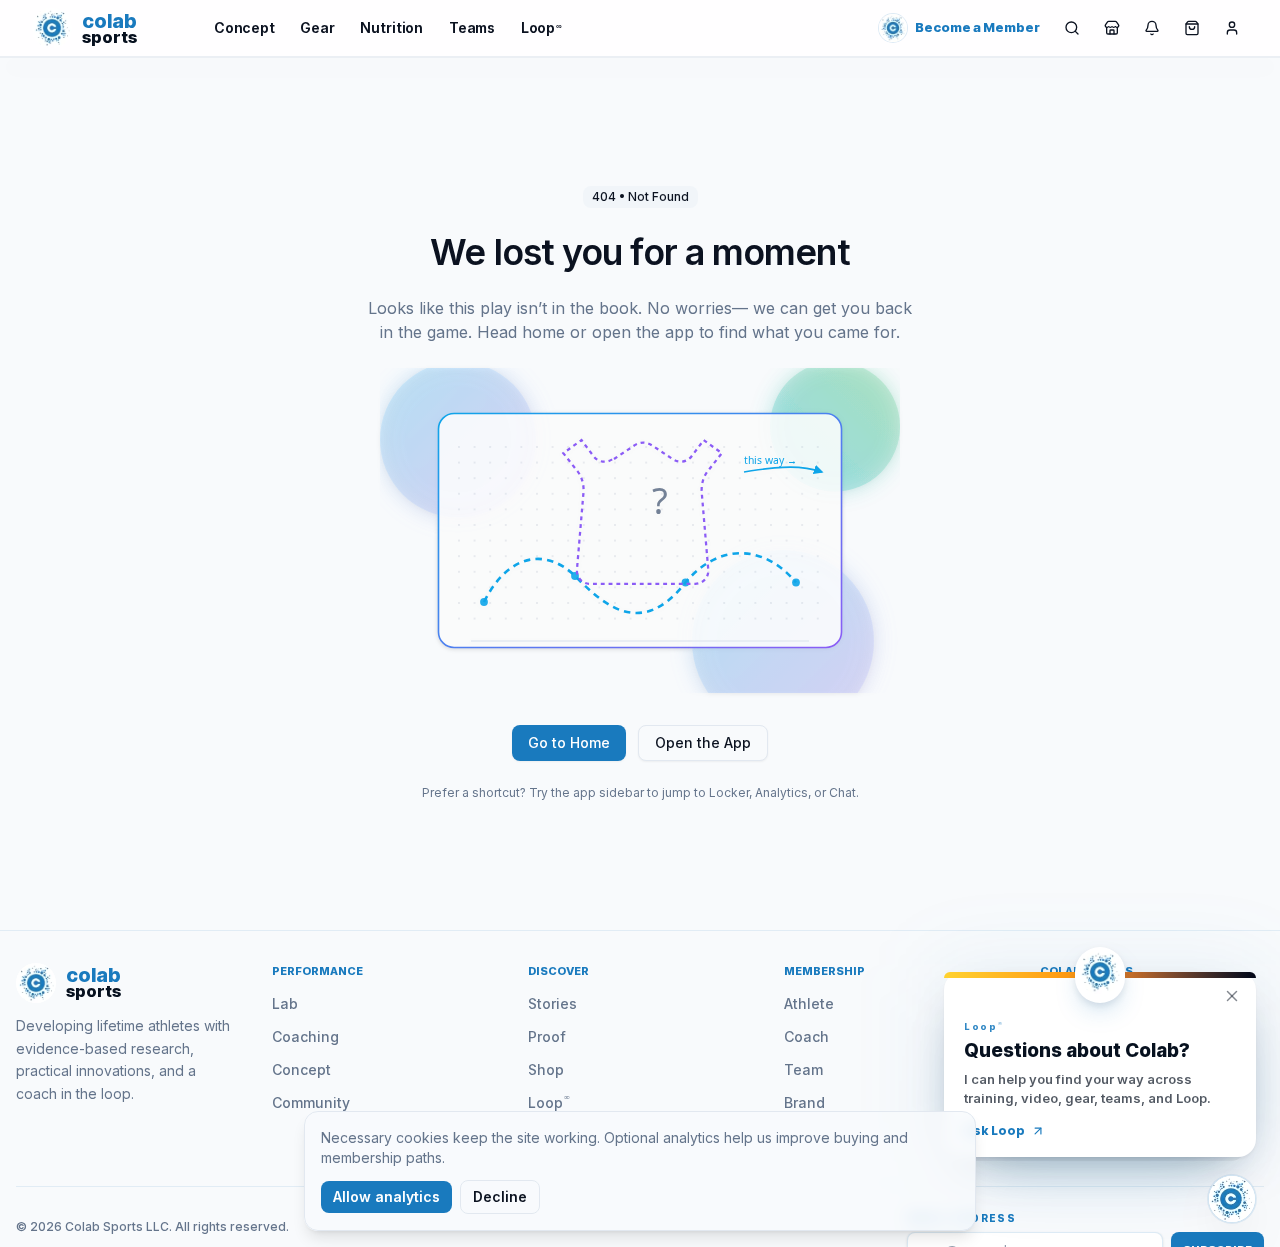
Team (803, 1069)
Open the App (703, 742)
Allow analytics (386, 1196)
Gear (317, 27)
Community (311, 1102)
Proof (547, 1036)
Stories (552, 1003)
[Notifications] (1152, 28)
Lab (285, 1003)
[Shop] (1112, 28)
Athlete (809, 1003)
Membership (824, 971)
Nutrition (391, 27)
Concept (244, 27)
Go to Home (569, 742)
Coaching (305, 1036)
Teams (472, 27)
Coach (806, 1036)
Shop (546, 1069)
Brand (804, 1102)
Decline (500, 1196)
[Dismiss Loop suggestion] (1232, 996)
